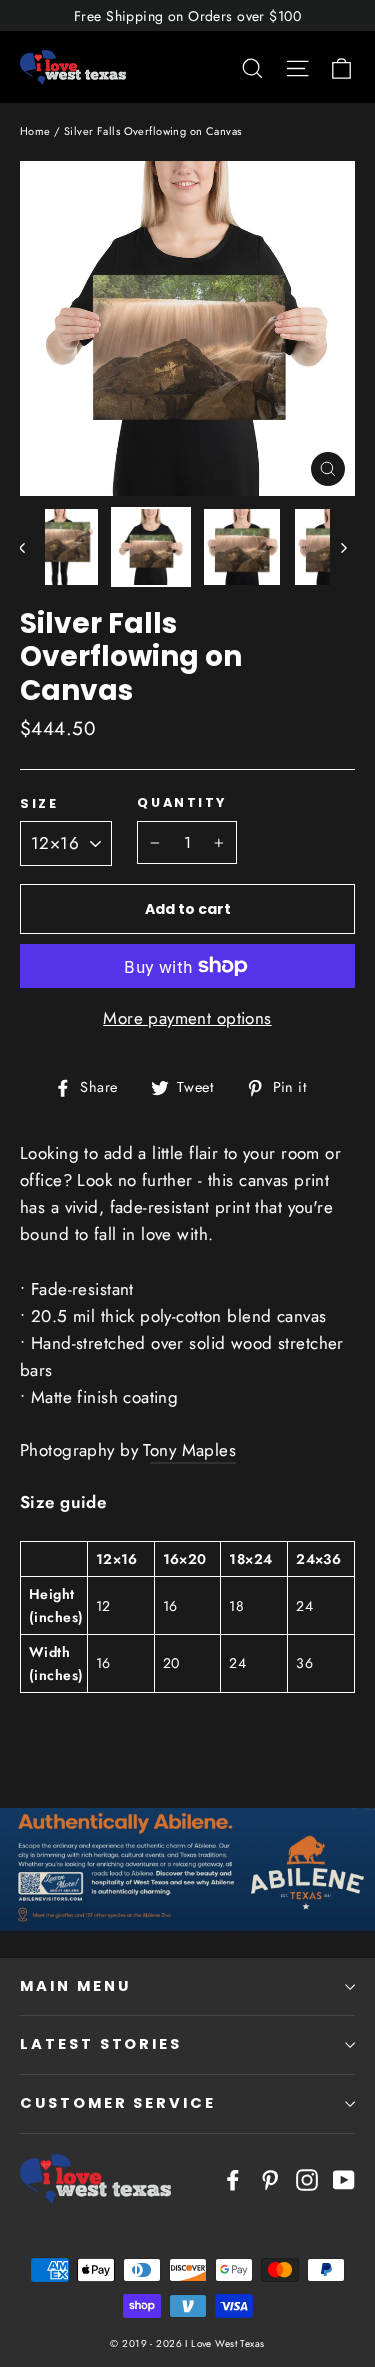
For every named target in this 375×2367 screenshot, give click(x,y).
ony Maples (193, 1450)
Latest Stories (101, 2044)
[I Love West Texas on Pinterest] (270, 2178)
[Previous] (32, 547)
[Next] (342, 547)
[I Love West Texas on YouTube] (344, 2178)
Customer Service (118, 2103)
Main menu (75, 1986)
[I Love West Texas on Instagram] (307, 2178)
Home (35, 131)
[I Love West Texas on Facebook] (233, 2178)
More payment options (187, 1018)
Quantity (181, 802)
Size (39, 803)
